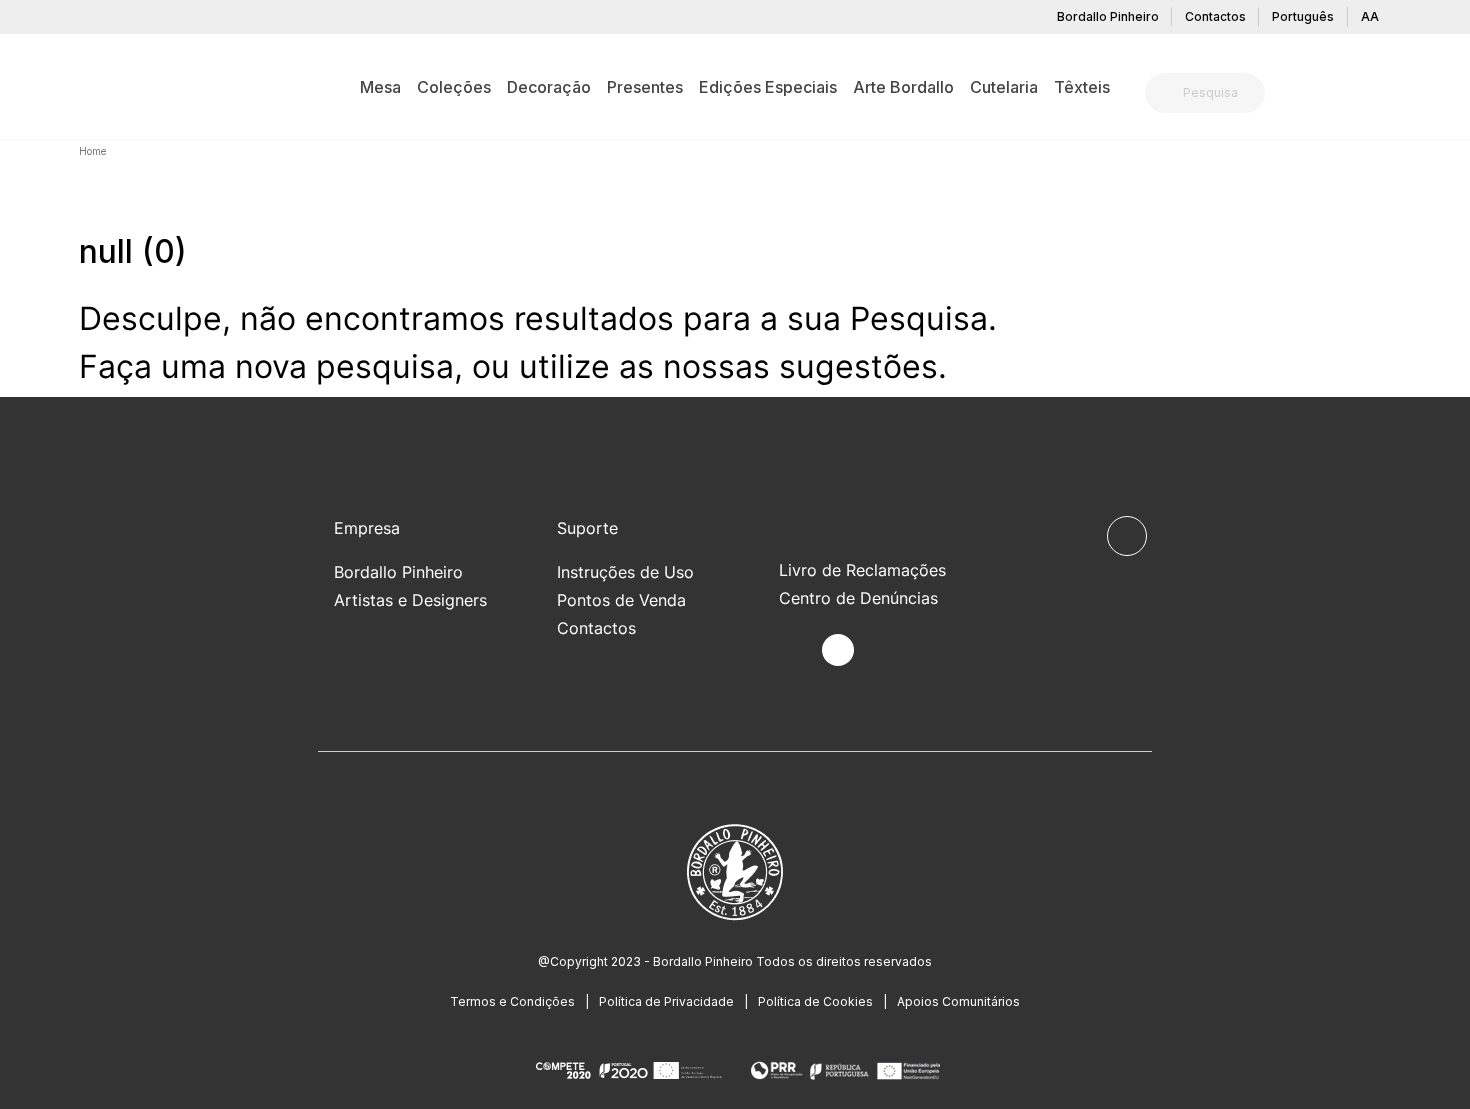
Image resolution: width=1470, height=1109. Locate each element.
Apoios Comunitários (958, 1001)
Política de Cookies (815, 1001)
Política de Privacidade (666, 1001)
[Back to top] (1127, 536)
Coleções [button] (454, 87)
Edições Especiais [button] (768, 87)
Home (92, 151)
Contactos (1215, 16)
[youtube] (884, 650)
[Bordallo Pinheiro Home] (110, 86)
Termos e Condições (512, 1001)
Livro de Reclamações (862, 570)
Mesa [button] (380, 87)
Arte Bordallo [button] (903, 87)
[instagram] (838, 650)
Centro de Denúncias (858, 598)
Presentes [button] (645, 87)
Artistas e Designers (410, 600)
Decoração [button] (549, 87)
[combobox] (1217, 93)
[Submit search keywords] (1165, 93)
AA (1370, 16)
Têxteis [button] (1082, 87)
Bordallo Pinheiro (1108, 16)
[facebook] (791, 650)
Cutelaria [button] (1004, 87)
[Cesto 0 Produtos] (1383, 95)
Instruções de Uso (625, 572)
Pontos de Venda (621, 600)
